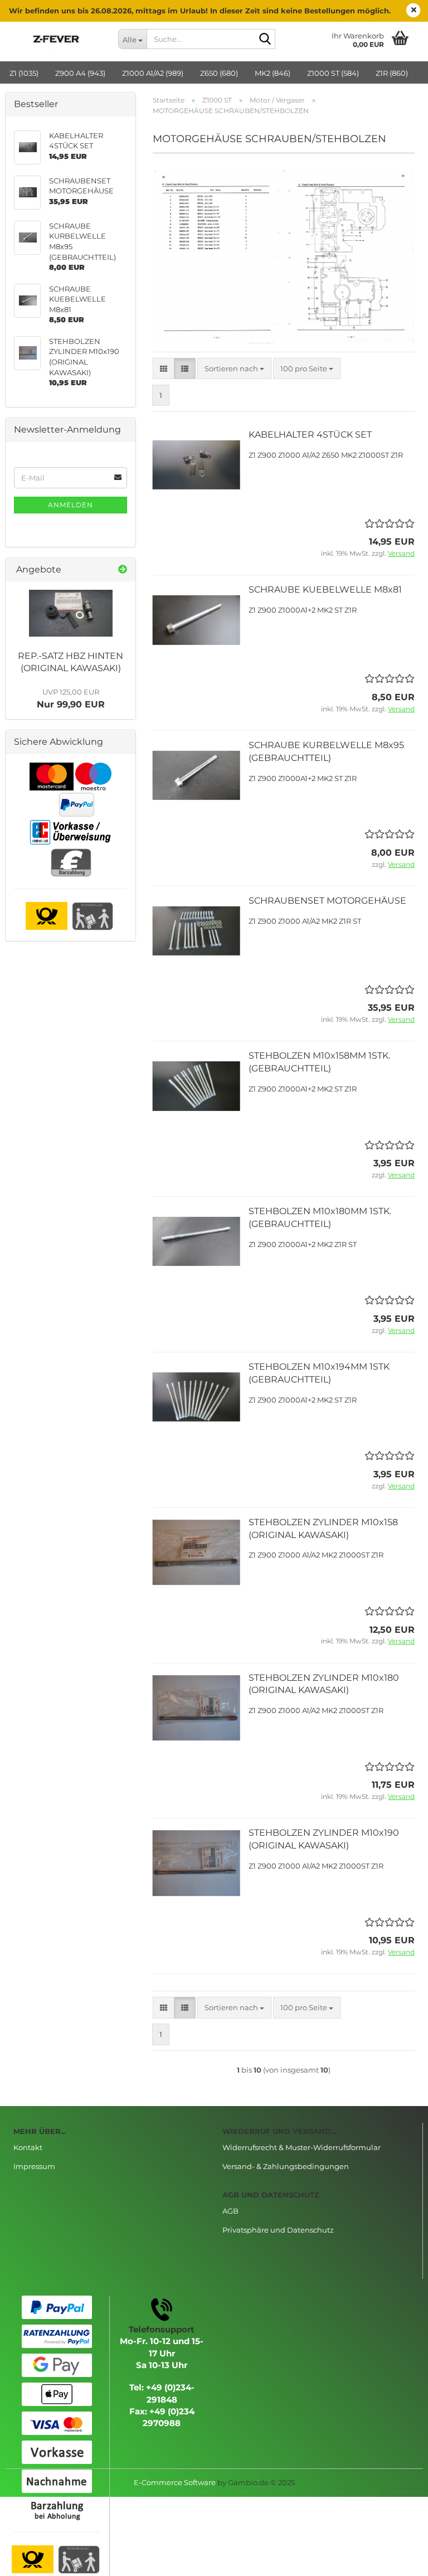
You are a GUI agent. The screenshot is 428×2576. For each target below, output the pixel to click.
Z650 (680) (219, 73)
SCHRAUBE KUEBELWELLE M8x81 (325, 590)
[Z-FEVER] (57, 39)
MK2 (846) (273, 73)
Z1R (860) (392, 73)
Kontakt (28, 2147)
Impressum (34, 2166)
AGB (230, 2211)
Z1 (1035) (24, 73)
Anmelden (70, 505)
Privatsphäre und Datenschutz (278, 2230)
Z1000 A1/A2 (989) (153, 73)
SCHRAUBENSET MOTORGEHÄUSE (327, 901)
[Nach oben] (397, 2559)
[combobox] (234, 369)
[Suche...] (265, 40)
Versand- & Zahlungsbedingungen (286, 2166)
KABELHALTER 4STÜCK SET (310, 435)
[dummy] (71, 613)
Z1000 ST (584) (333, 73)
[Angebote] (123, 570)
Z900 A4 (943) (80, 73)
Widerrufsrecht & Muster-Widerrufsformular (301, 2147)
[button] (164, 369)
